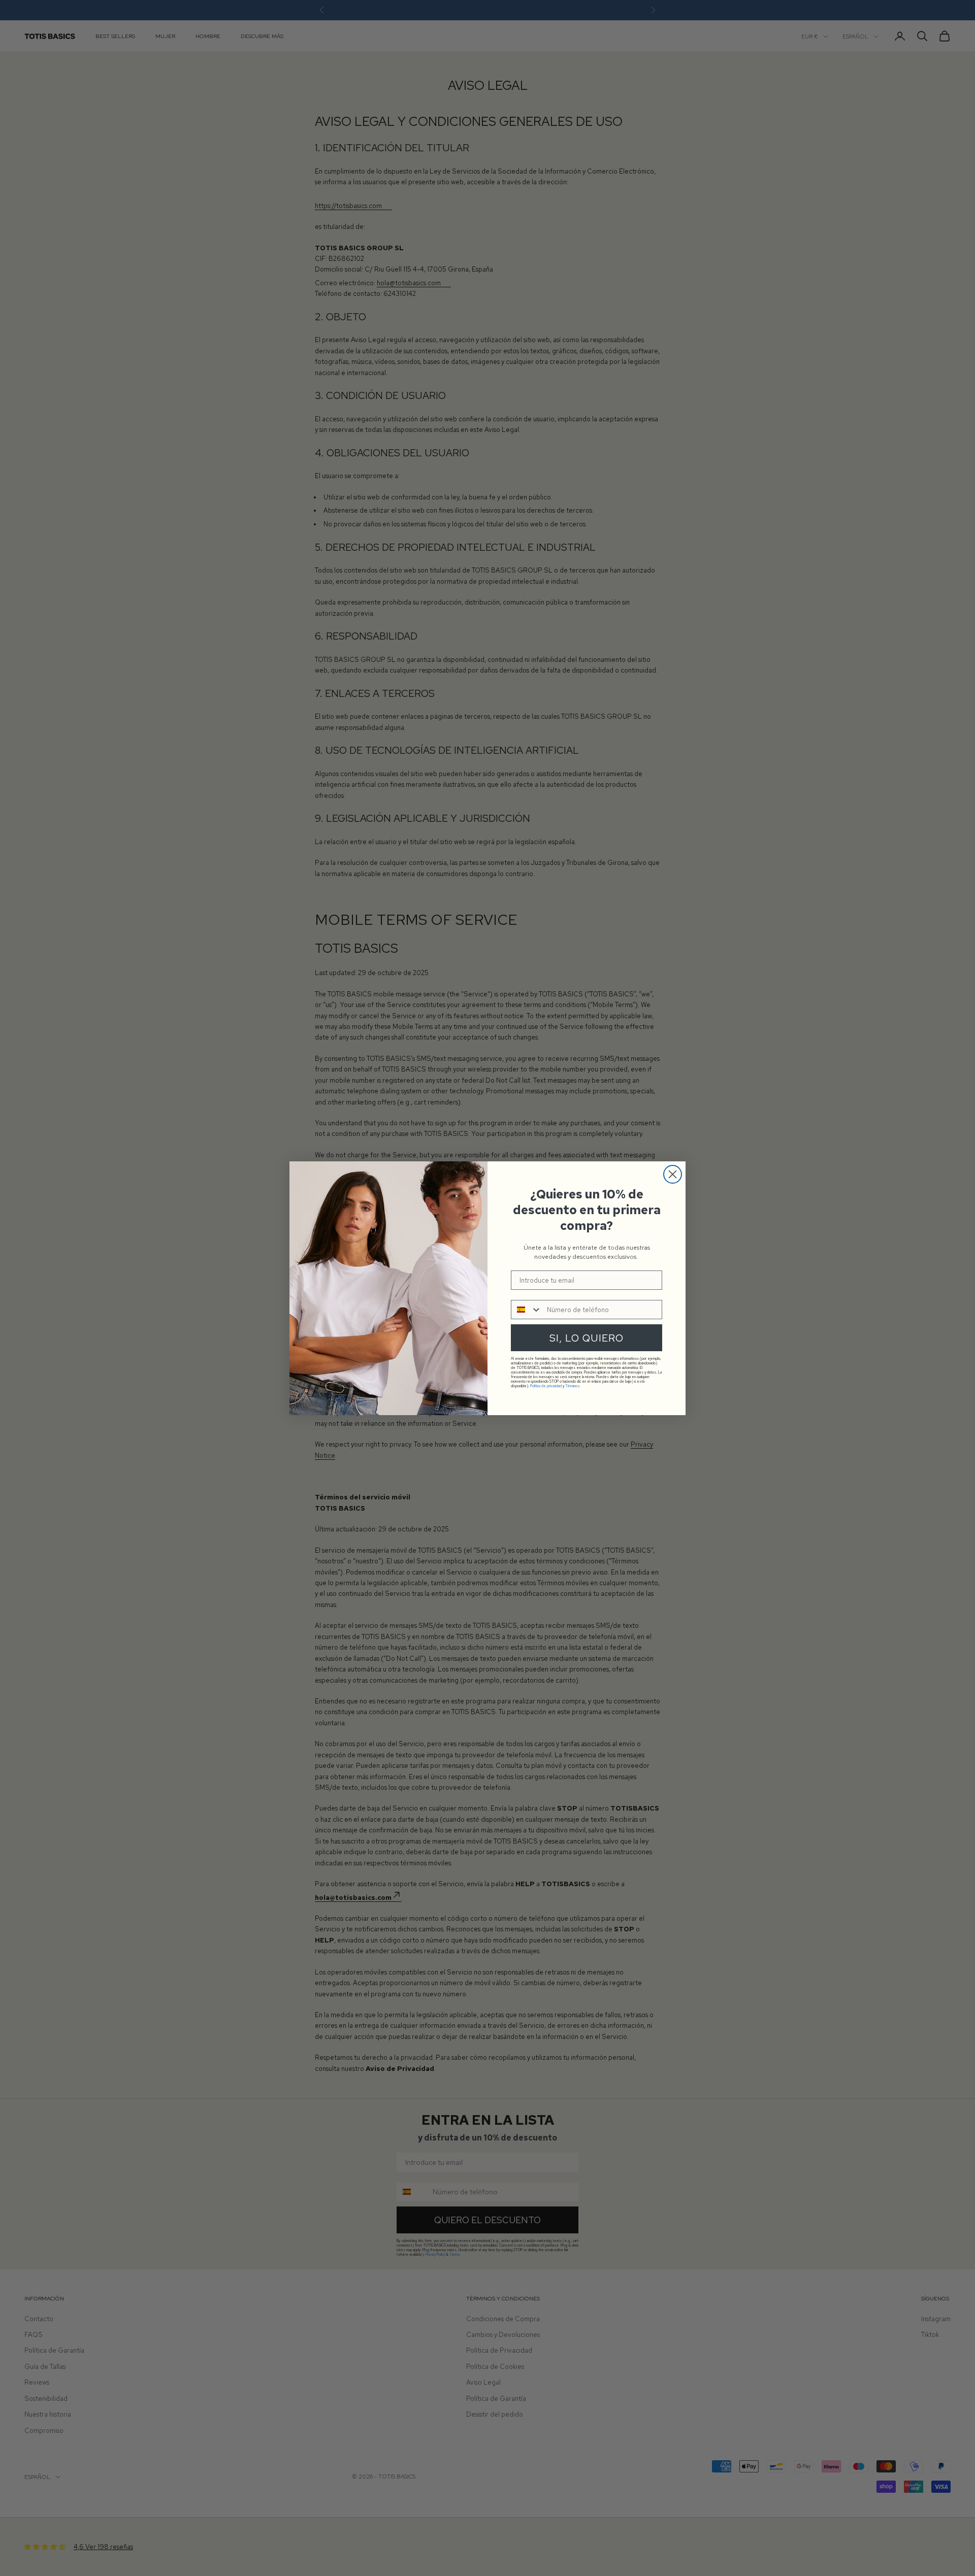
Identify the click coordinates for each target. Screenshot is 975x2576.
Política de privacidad (546, 1386)
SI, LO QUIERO (587, 1338)
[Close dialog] (673, 1174)
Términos (572, 1386)
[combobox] (527, 1310)
